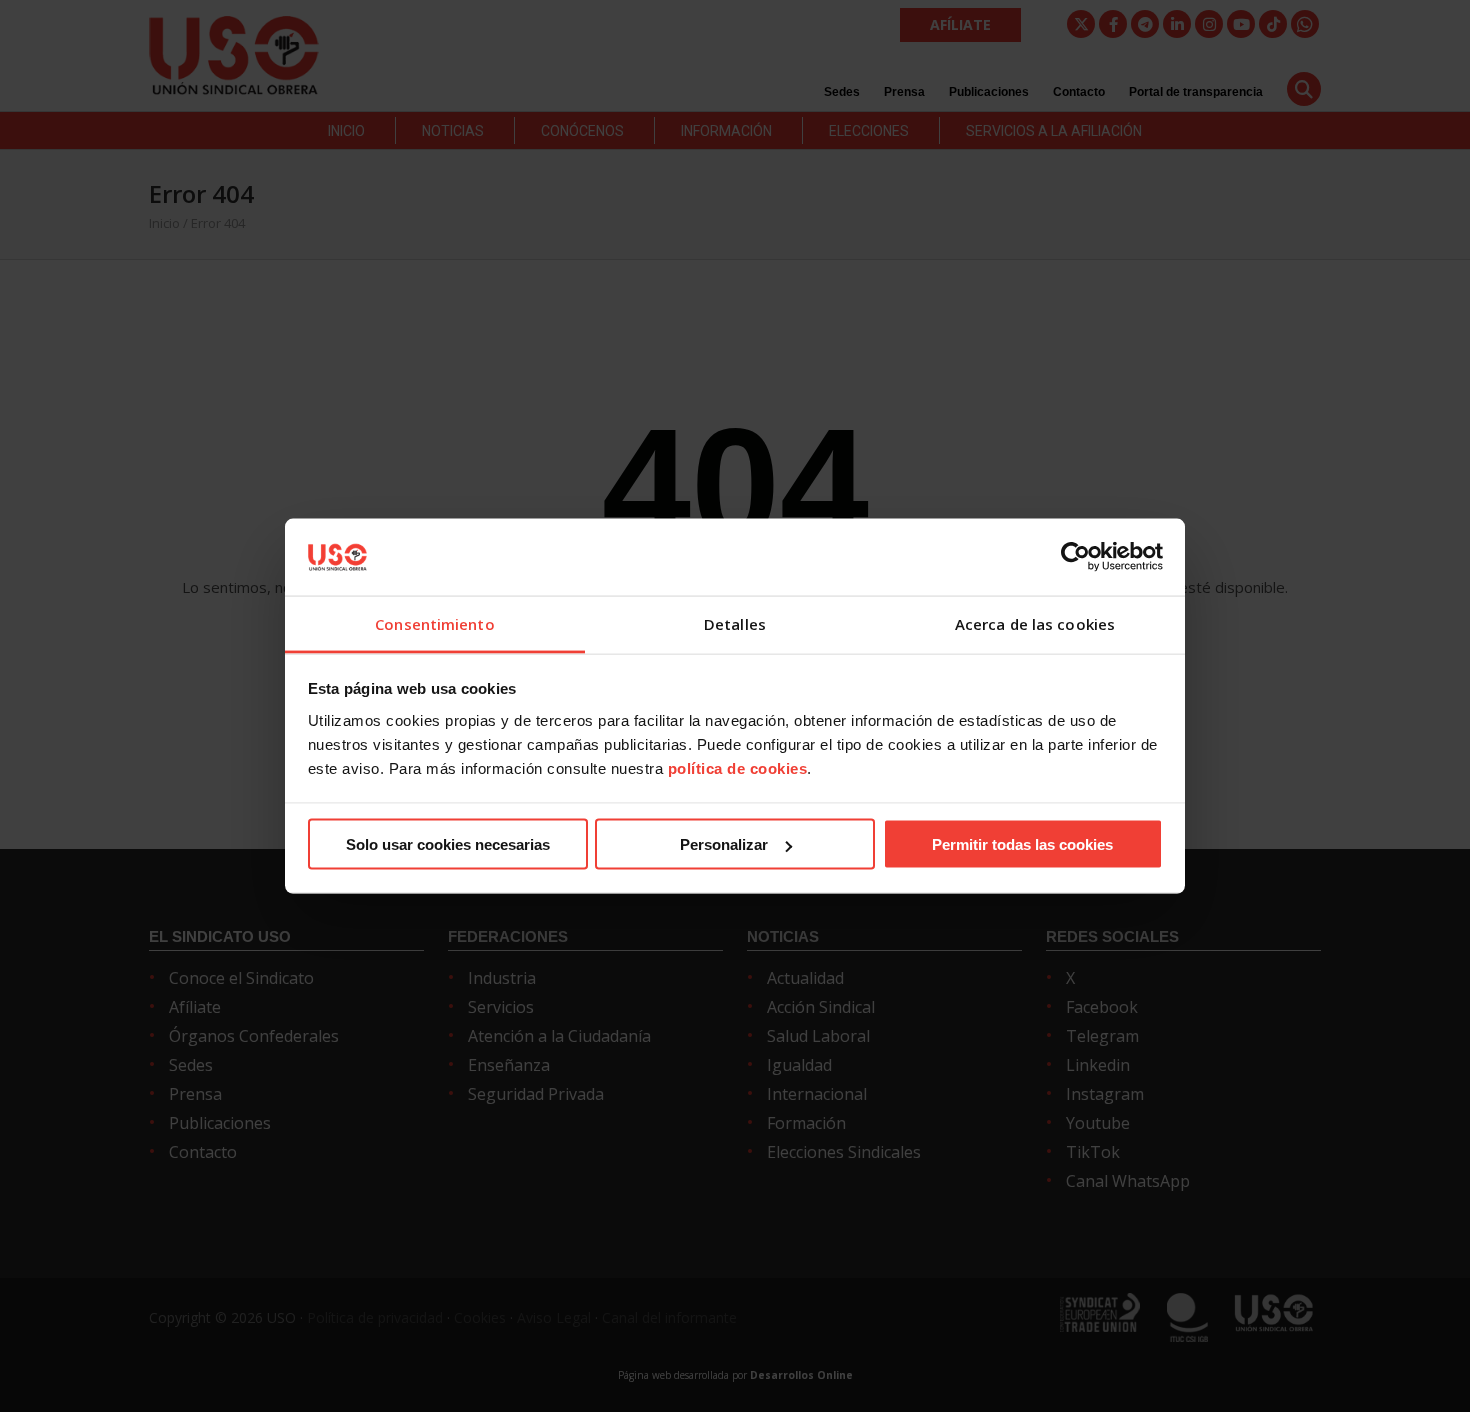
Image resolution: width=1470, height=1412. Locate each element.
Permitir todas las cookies (1022, 844)
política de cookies (738, 767)
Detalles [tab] (735, 623)
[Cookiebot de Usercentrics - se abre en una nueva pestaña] (1075, 557)
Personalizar (724, 844)
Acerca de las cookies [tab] (1035, 623)
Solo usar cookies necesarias (448, 844)
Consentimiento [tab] (434, 623)
